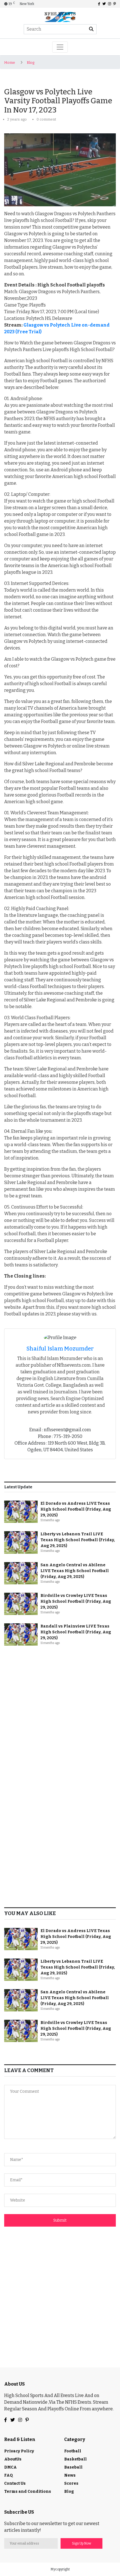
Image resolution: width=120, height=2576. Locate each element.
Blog (31, 62)
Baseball (73, 2467)
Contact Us (15, 2483)
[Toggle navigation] (60, 47)
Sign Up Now (82, 2543)
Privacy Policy (19, 2451)
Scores (71, 2483)
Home (10, 62)
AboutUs (13, 2459)
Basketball (75, 2459)
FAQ (9, 2475)
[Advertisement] (60, 1714)
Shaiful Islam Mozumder (60, 1349)
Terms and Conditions (28, 2492)
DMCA (10, 2467)
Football (73, 2451)
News (70, 2475)
